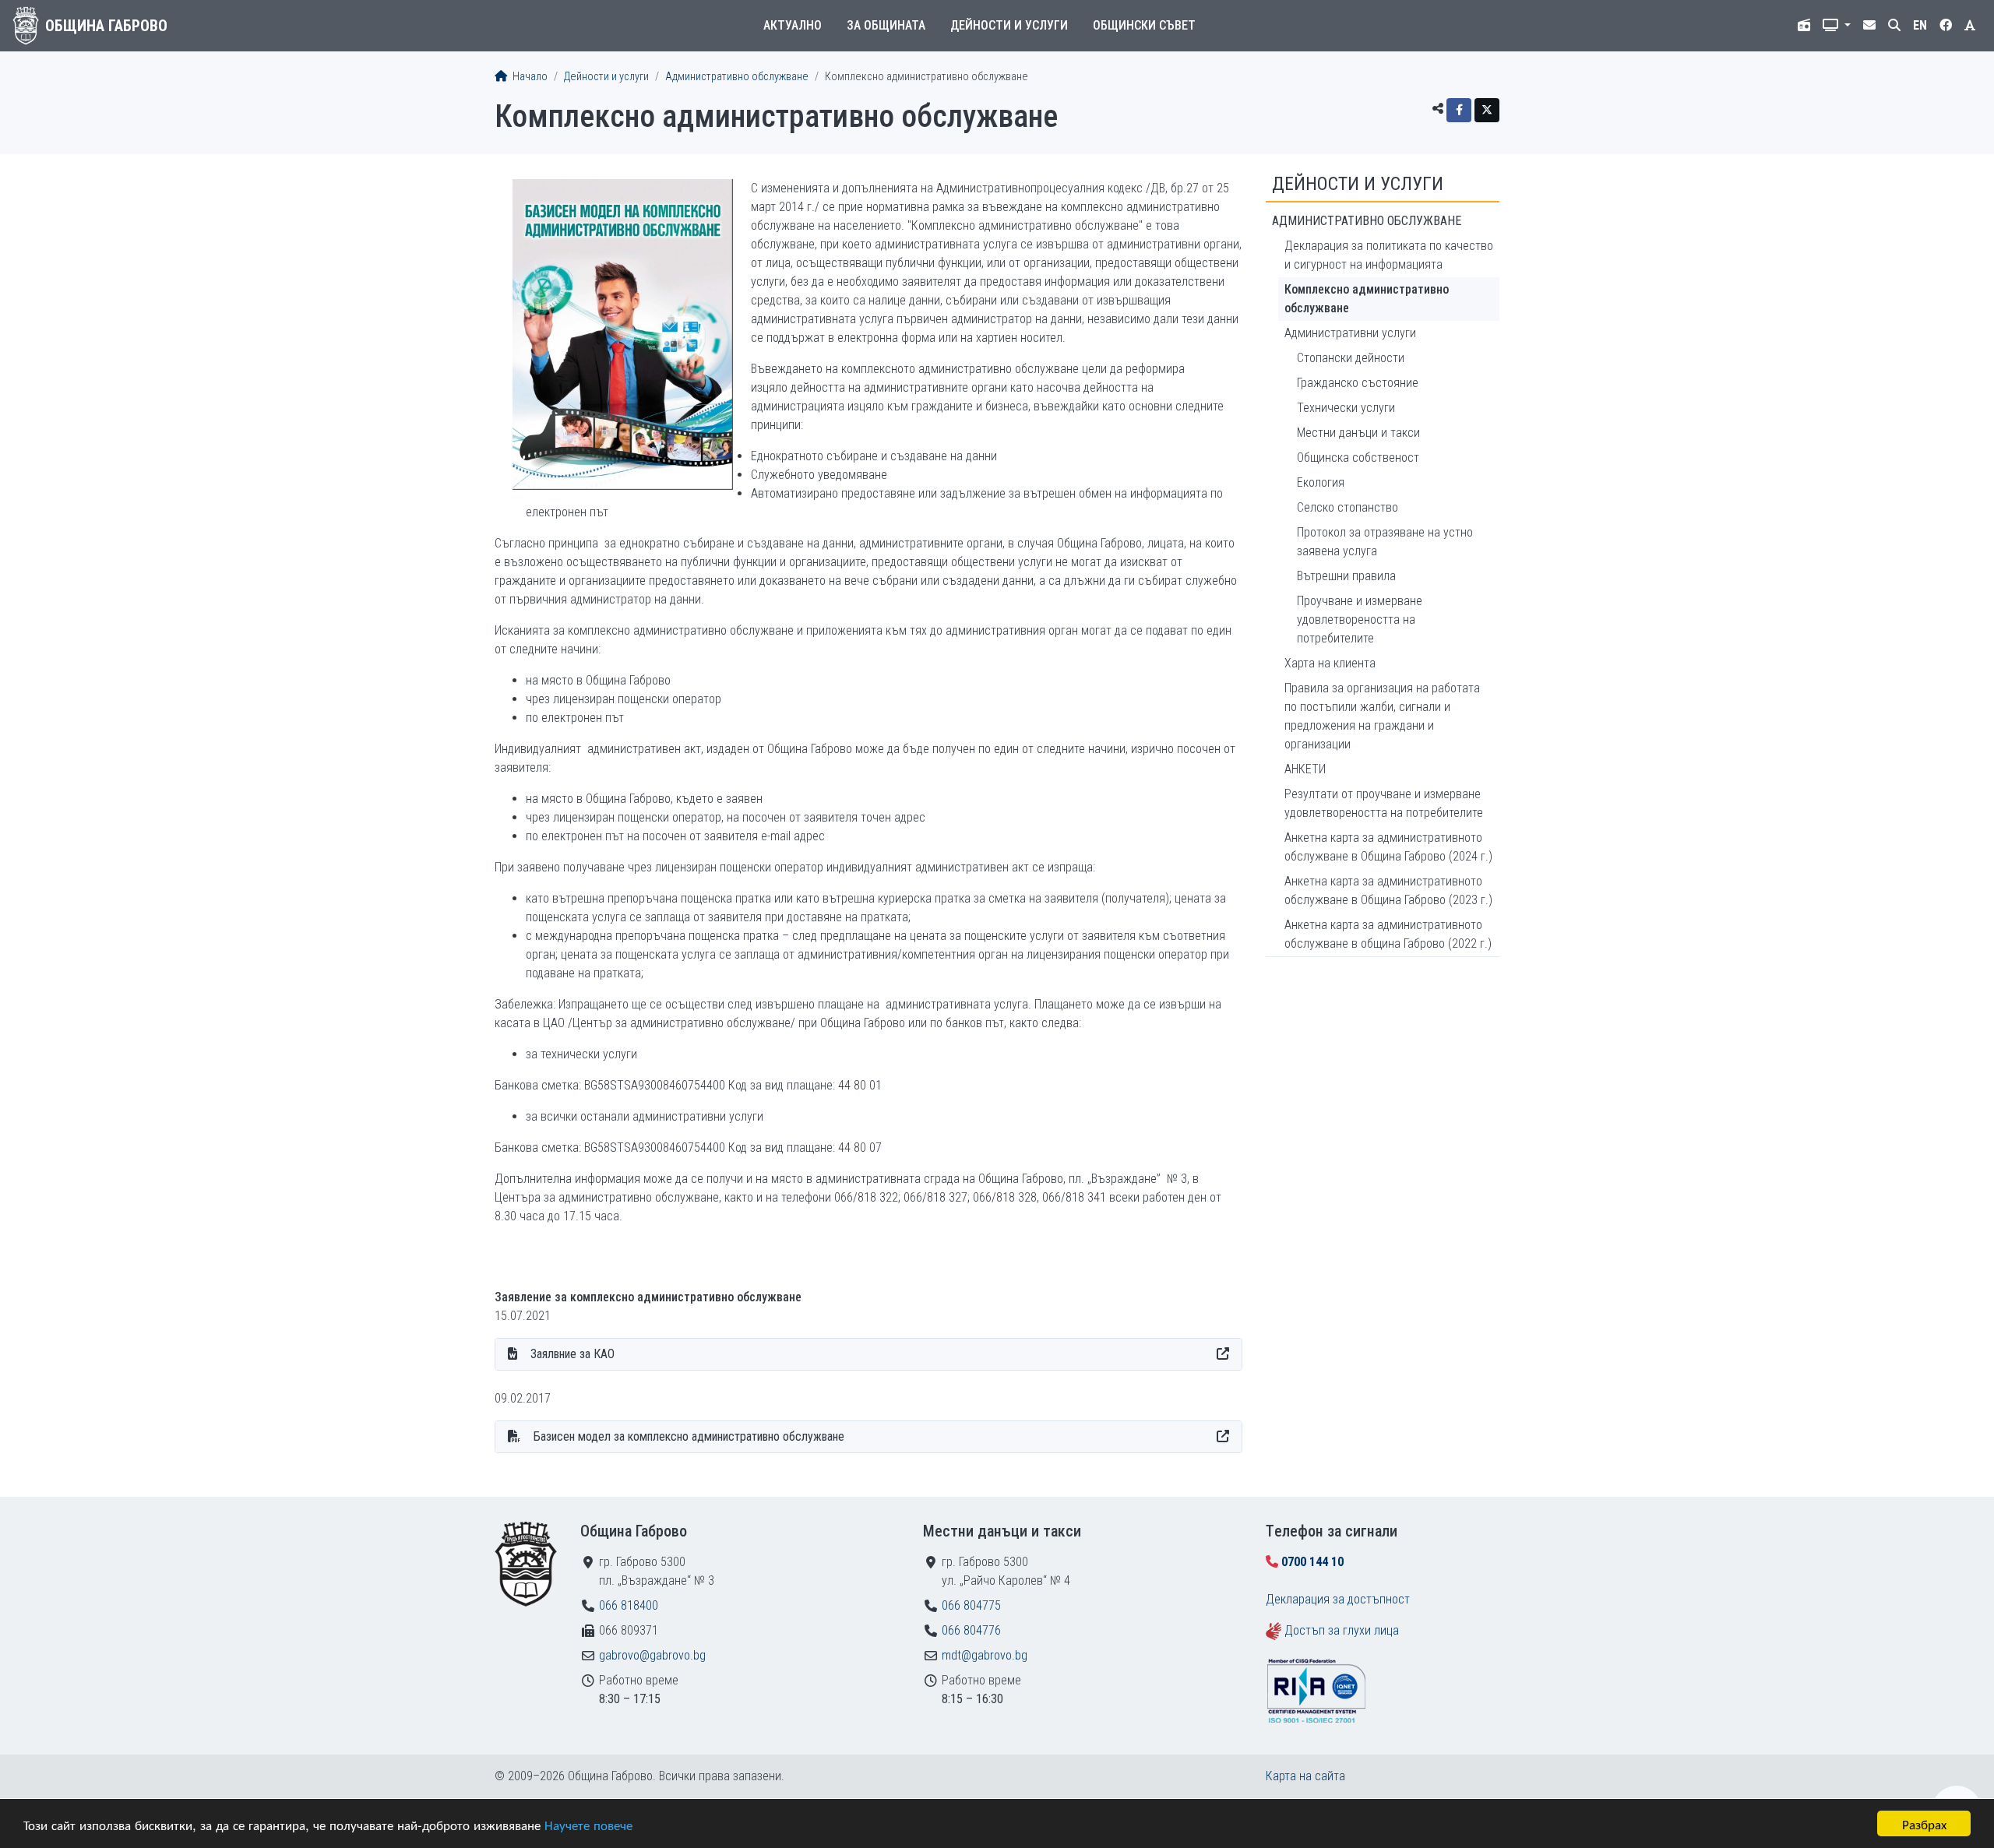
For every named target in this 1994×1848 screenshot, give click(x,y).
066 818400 (629, 1605)
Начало (529, 77)
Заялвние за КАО (572, 1354)
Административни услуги (1350, 333)
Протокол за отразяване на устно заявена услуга (1385, 542)
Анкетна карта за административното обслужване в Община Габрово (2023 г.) (1388, 891)
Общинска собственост (1358, 458)
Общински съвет (1144, 25)
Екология (1321, 482)
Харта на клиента (1330, 663)
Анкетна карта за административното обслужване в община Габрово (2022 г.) (1388, 934)
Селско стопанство (1348, 507)
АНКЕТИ (1305, 769)
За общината (886, 25)
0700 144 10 (1312, 1562)
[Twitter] (1487, 110)
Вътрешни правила (1346, 576)
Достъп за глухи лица (1342, 1630)
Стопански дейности (1351, 358)
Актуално (793, 25)
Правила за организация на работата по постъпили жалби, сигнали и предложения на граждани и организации (1382, 716)
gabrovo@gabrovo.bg (652, 1655)
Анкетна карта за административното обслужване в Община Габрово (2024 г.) (1388, 847)
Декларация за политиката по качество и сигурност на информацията (1389, 255)
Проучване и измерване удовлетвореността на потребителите (1360, 620)
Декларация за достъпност (1338, 1599)
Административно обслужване (737, 77)
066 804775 (971, 1605)
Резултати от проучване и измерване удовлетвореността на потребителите (1384, 803)
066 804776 (971, 1630)
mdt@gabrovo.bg (985, 1655)
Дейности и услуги (1009, 25)
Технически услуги (1346, 408)
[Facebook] (1459, 110)
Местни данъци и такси (1358, 433)
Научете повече (588, 1824)
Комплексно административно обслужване (1367, 299)
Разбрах (1924, 1823)
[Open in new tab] (1223, 1354)
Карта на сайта (1305, 1776)
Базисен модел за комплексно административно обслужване (689, 1436)
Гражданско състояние (1358, 383)
